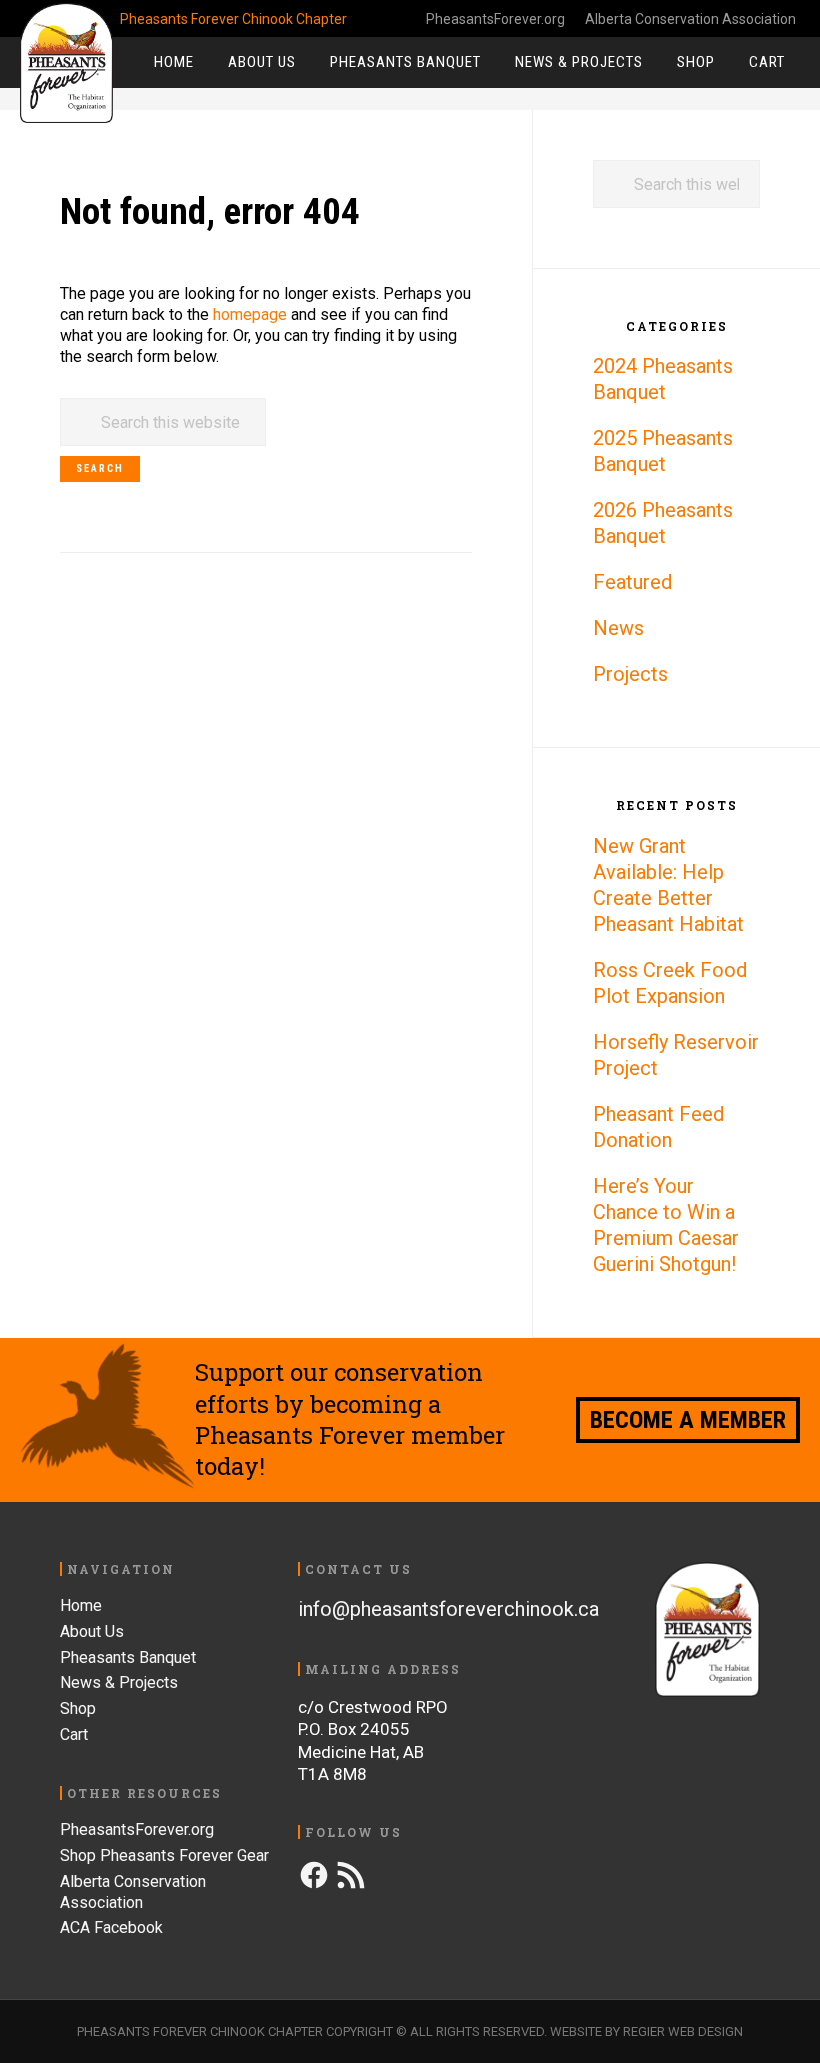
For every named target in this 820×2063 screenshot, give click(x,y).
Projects (630, 674)
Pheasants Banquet (128, 1657)
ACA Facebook (111, 1927)
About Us (92, 1631)
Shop (78, 1708)
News (618, 628)
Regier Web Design (683, 2031)
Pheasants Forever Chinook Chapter (70, 63)
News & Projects (119, 1682)
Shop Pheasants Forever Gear (164, 1855)
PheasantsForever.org (495, 19)
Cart (74, 1734)
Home (81, 1605)
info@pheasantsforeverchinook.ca (448, 1609)
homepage (250, 314)
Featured (632, 582)
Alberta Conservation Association (690, 19)
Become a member (688, 1420)
